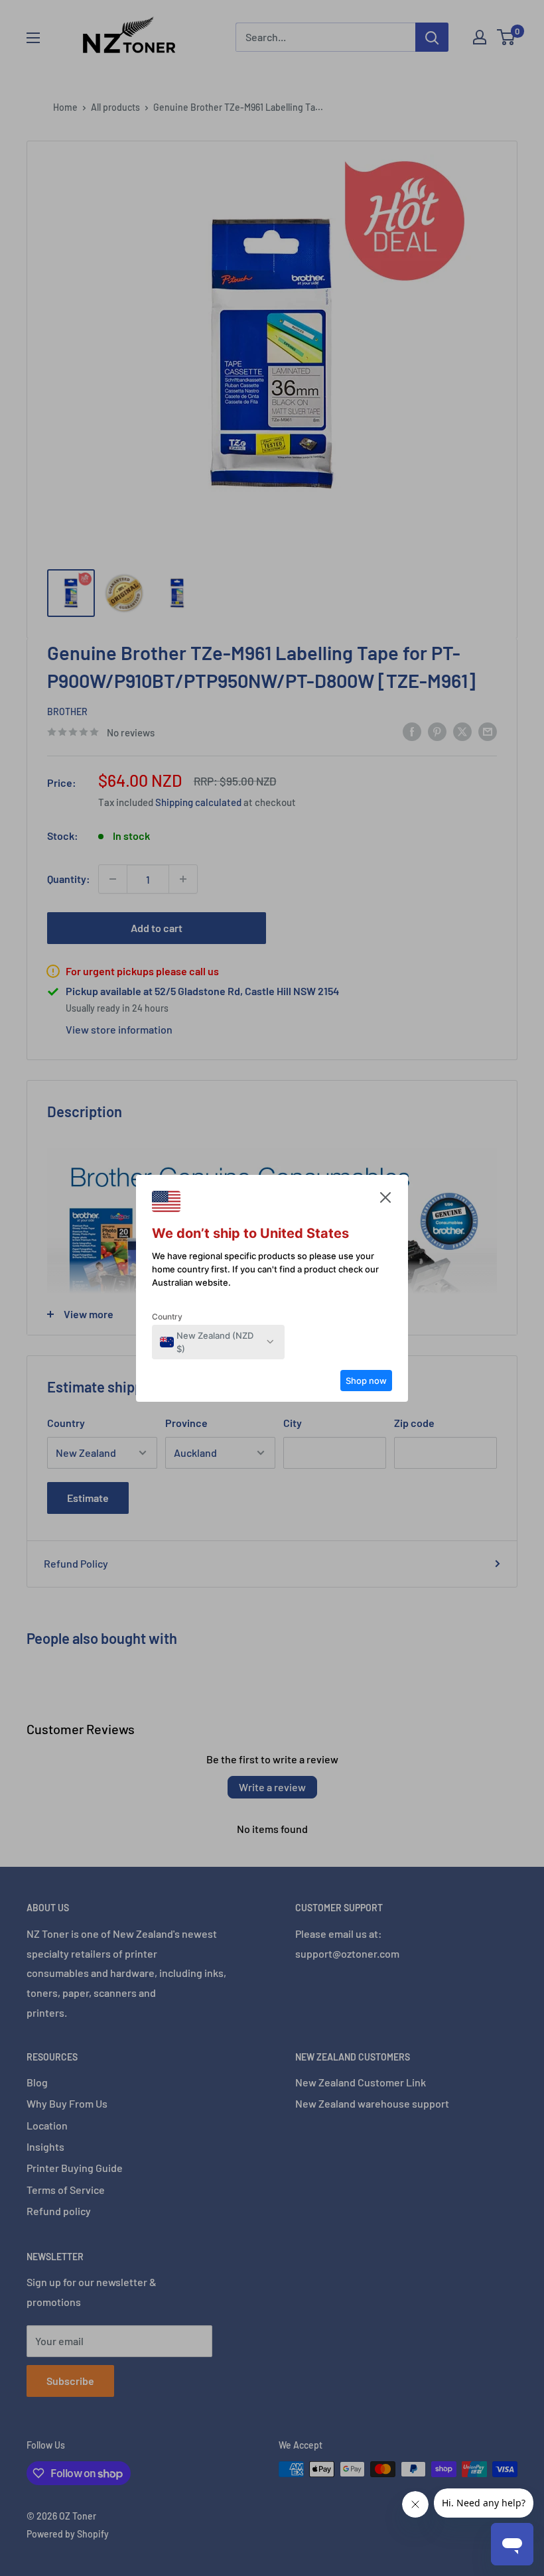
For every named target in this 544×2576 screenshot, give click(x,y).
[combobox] (211, 1342)
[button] (385, 1201)
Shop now (366, 1381)
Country (167, 1317)
